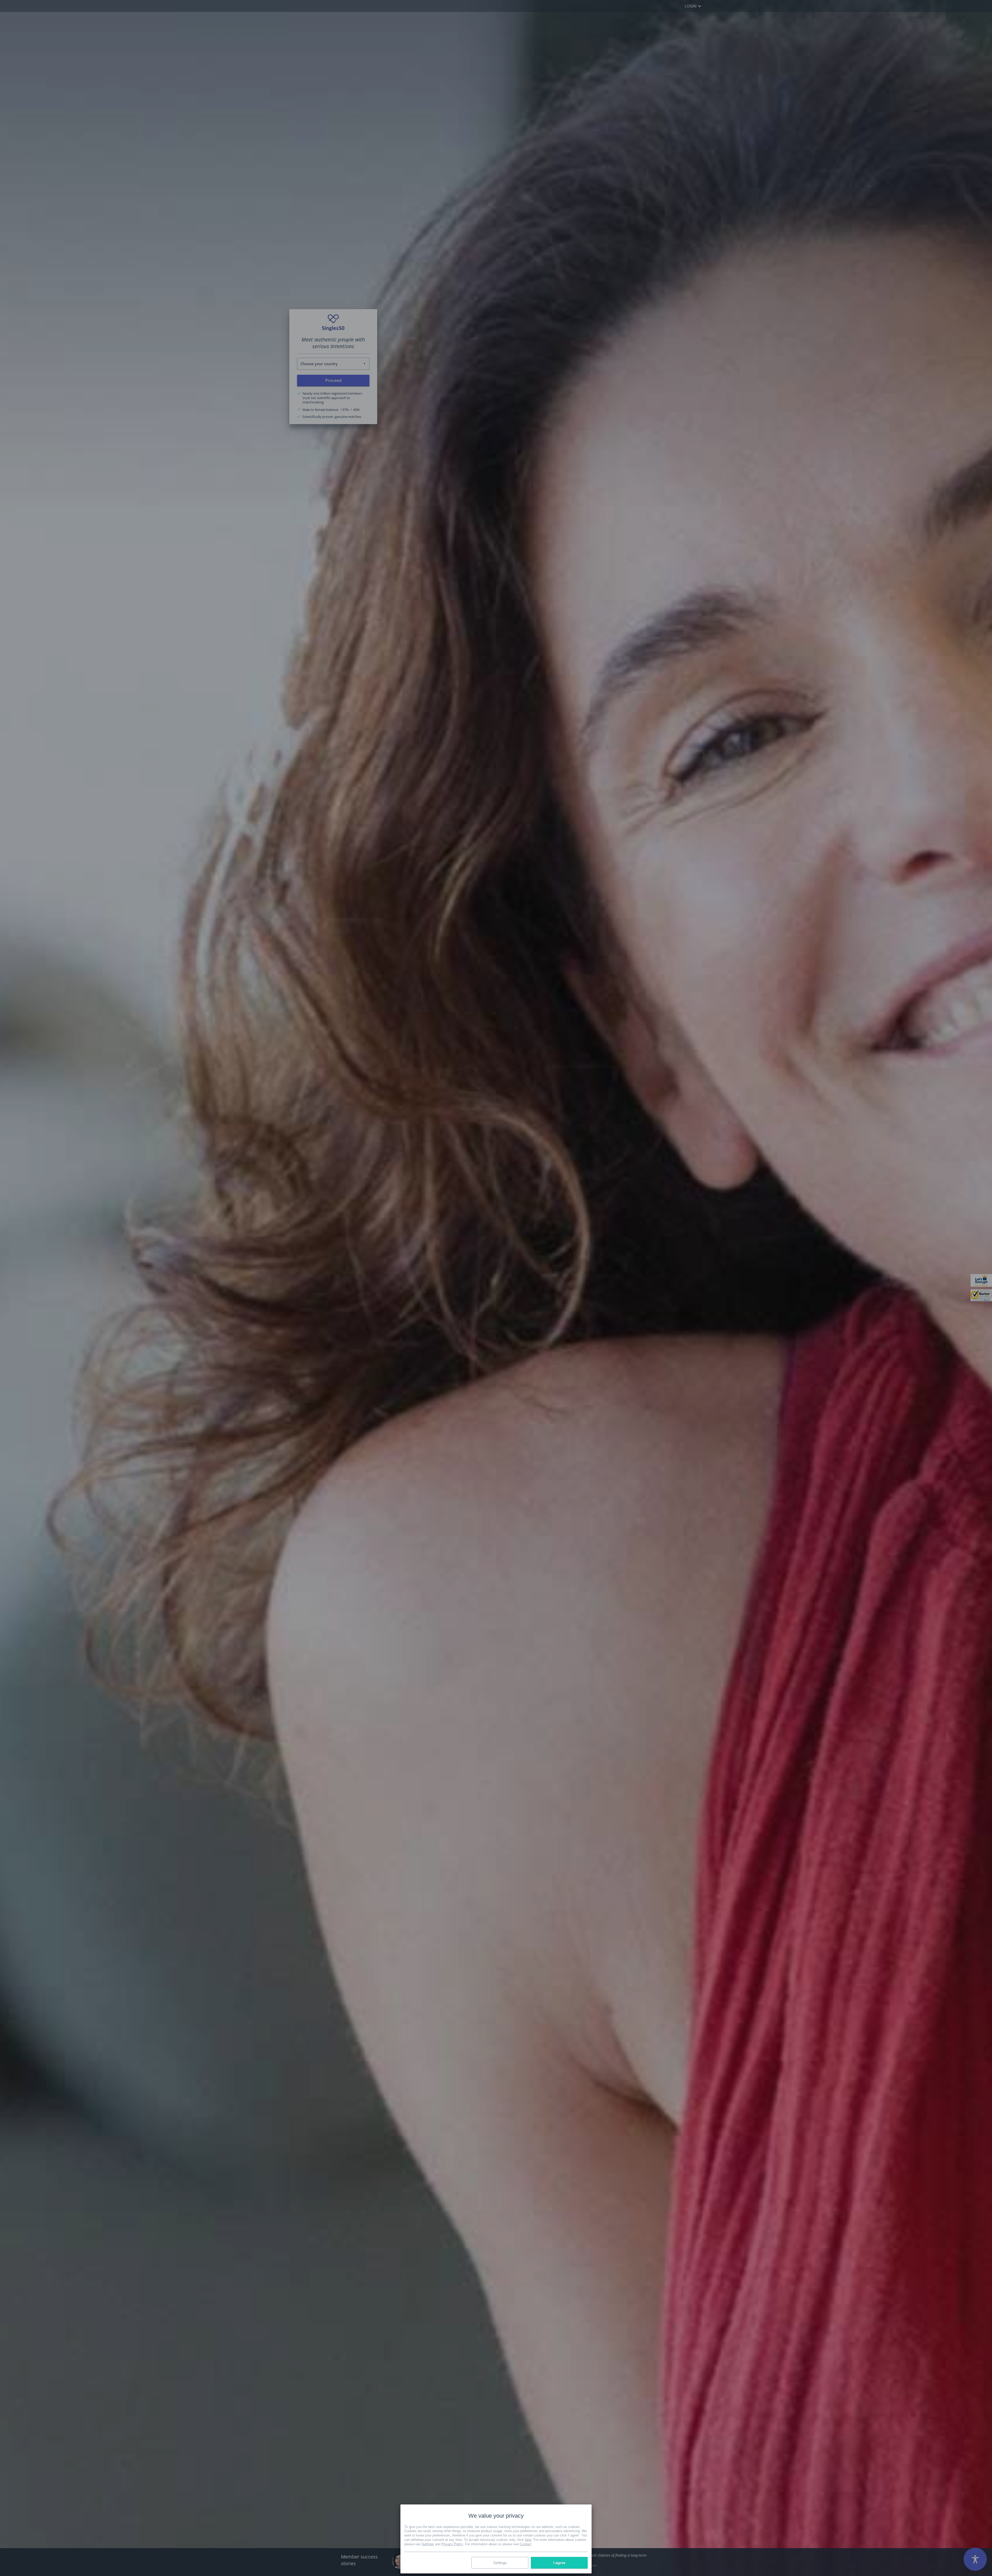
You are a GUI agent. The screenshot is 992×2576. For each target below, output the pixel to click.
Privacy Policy (452, 2544)
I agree (559, 2563)
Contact (526, 2544)
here (528, 2540)
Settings (428, 2544)
